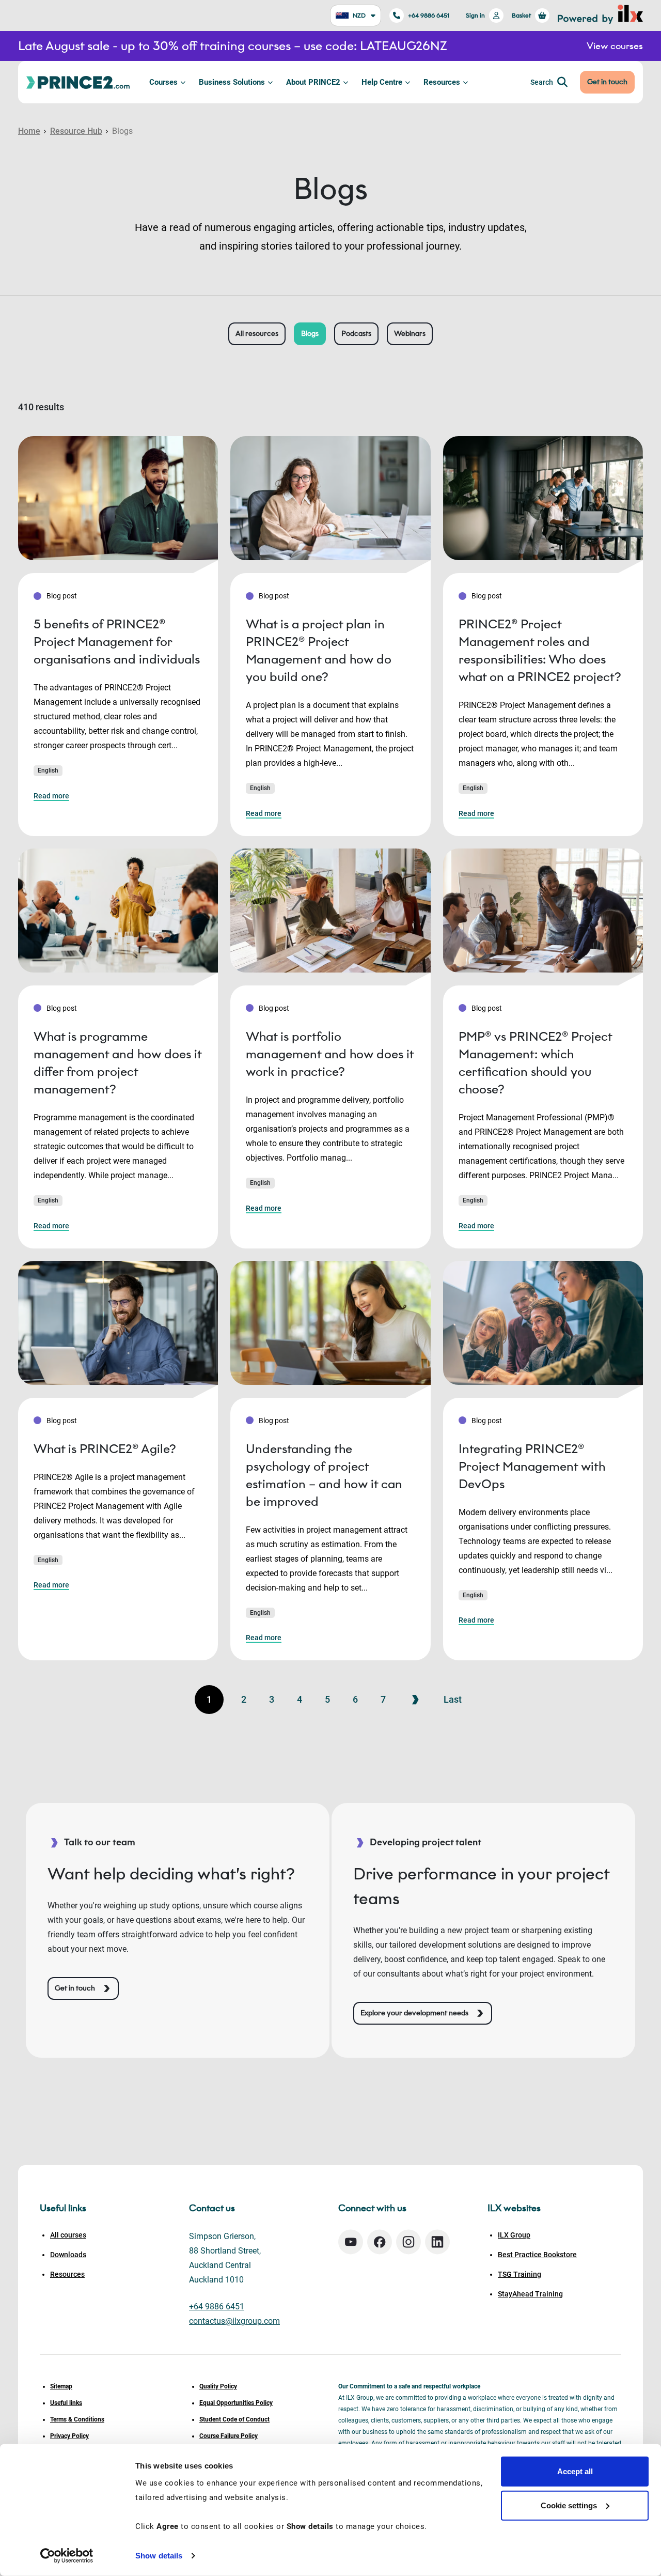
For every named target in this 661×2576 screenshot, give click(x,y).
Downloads (68, 2255)
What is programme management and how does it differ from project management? (117, 1063)
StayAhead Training (530, 2294)
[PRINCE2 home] (78, 82)
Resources (442, 82)
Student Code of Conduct (234, 2419)
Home (29, 131)
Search (542, 82)
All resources (257, 334)
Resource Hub (76, 131)
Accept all (575, 2471)
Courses (163, 82)
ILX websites (514, 2208)
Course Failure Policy (229, 2436)
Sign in (475, 15)
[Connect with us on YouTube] (351, 2242)
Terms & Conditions (77, 2419)
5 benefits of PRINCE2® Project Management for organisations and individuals (117, 642)
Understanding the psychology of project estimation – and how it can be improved (324, 1475)
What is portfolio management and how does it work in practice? (330, 1054)
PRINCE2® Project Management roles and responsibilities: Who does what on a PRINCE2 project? (540, 650)
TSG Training (520, 2274)
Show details (159, 2556)
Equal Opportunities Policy (236, 2403)
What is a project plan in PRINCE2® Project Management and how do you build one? (319, 650)
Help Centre (382, 82)
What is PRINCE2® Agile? (105, 1449)
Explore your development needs (414, 2013)
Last (453, 1699)
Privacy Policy (69, 2436)
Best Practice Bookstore (537, 2255)
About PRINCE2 (313, 82)
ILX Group (514, 2235)
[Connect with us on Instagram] (408, 2242)
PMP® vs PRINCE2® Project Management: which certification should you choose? (535, 1063)
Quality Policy (218, 2386)
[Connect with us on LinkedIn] (437, 2242)
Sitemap (61, 2386)
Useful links (66, 2403)
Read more (51, 796)
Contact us (212, 2208)
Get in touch (607, 82)
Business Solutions (232, 82)
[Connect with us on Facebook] (380, 2242)
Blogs (310, 334)
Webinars (410, 334)
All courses (68, 2235)
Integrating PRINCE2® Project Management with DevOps (532, 1466)
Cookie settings (569, 2505)
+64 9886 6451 (429, 15)
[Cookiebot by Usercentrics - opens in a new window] (67, 2556)
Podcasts (356, 334)
